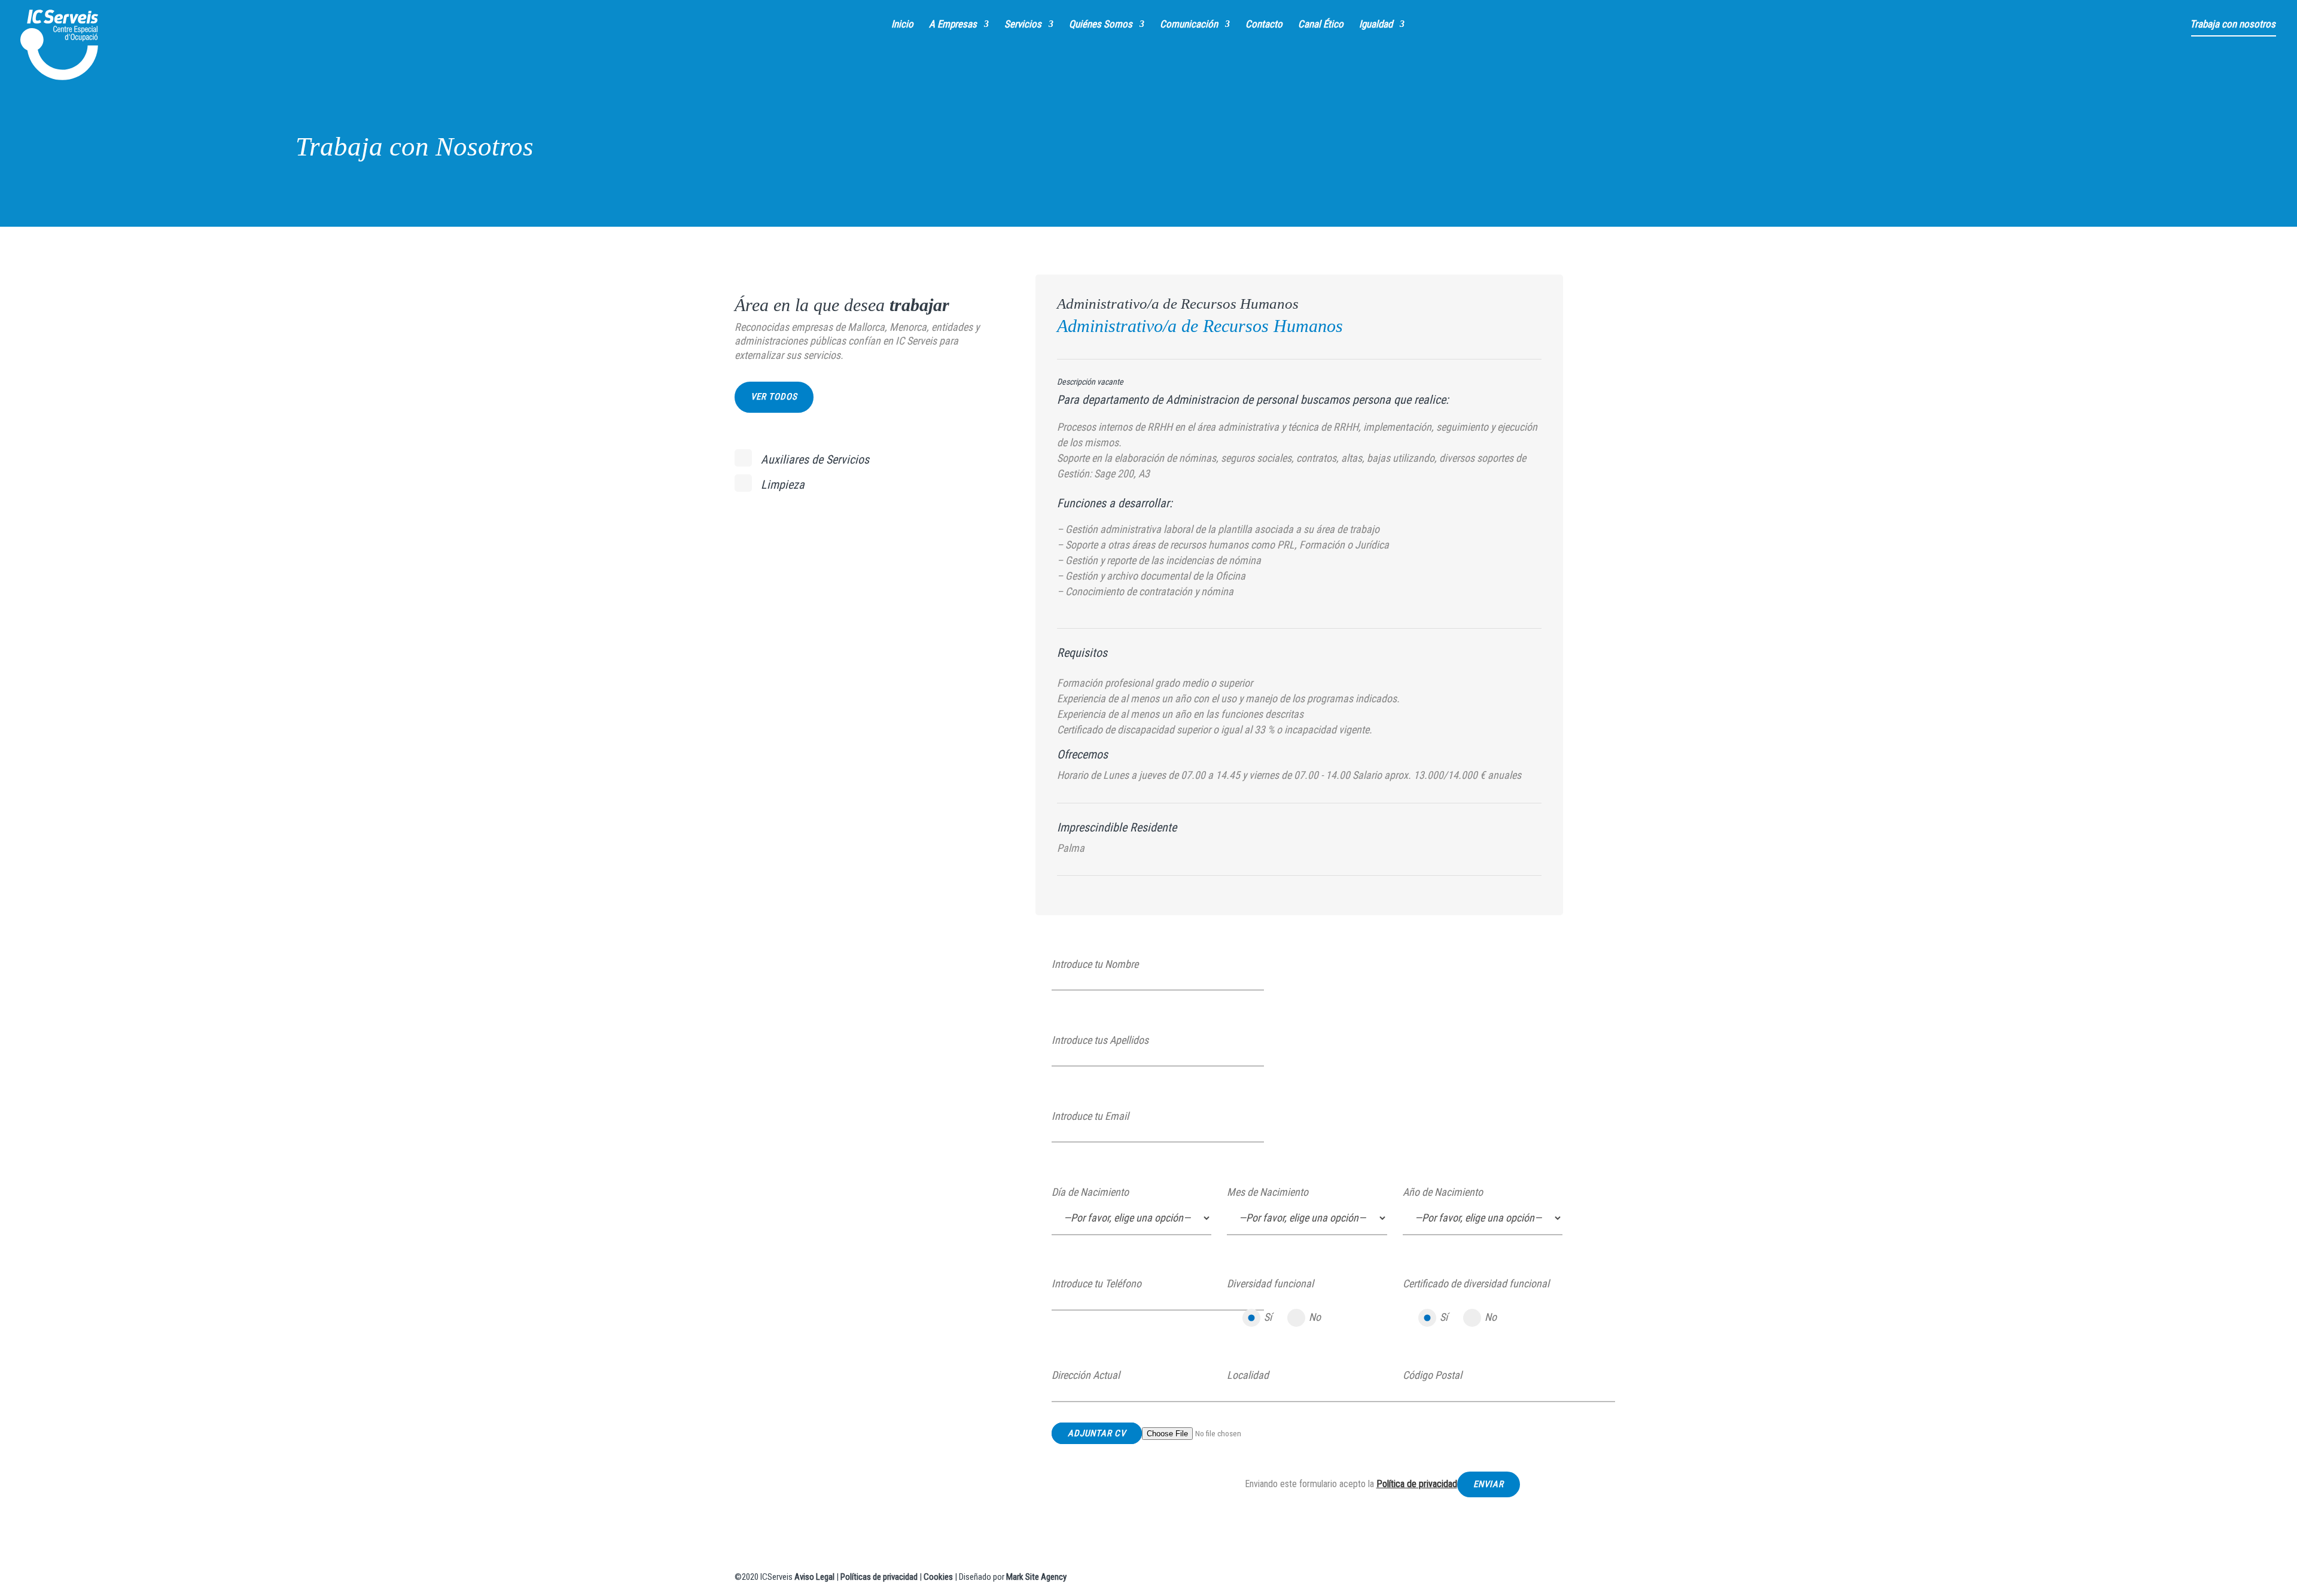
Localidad (1248, 1375)
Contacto (1264, 25)
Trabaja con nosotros (2233, 25)
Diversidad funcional (1270, 1283)
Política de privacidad (1417, 1484)
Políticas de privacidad (879, 1577)
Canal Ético (1321, 25)
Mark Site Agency (1036, 1577)
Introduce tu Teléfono (1096, 1283)
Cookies (938, 1577)
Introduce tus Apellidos (1100, 1040)
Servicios (1023, 25)
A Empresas (953, 25)
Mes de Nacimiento (1268, 1192)
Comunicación (1189, 25)
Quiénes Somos (1101, 25)
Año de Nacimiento (1443, 1192)
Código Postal (1432, 1375)
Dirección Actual (1086, 1375)
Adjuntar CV (1097, 1433)
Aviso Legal (814, 1577)
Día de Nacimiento (1090, 1192)
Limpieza (783, 485)
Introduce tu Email (1090, 1116)
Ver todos (774, 397)
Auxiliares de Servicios (815, 459)
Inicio (902, 25)
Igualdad (1376, 25)
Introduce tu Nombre (1095, 964)
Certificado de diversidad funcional (1476, 1283)
